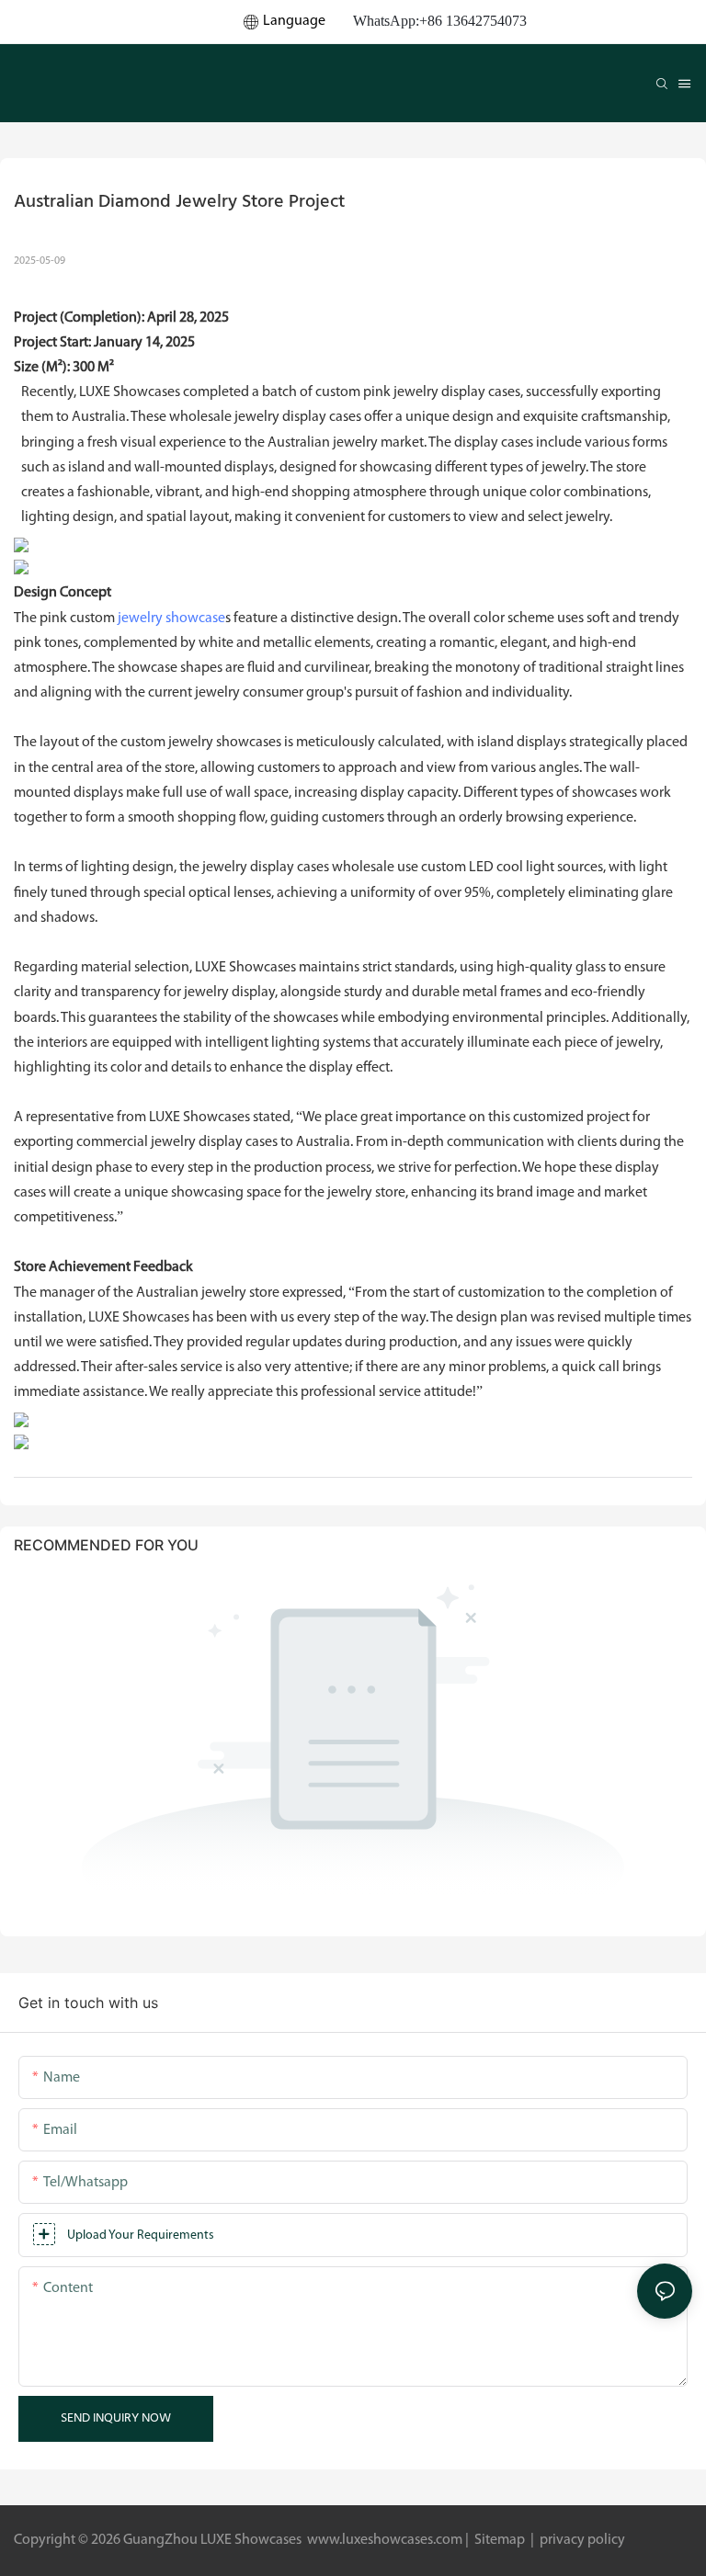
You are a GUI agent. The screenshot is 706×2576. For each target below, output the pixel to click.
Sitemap (500, 2540)
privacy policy (581, 2540)
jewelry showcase (171, 618)
